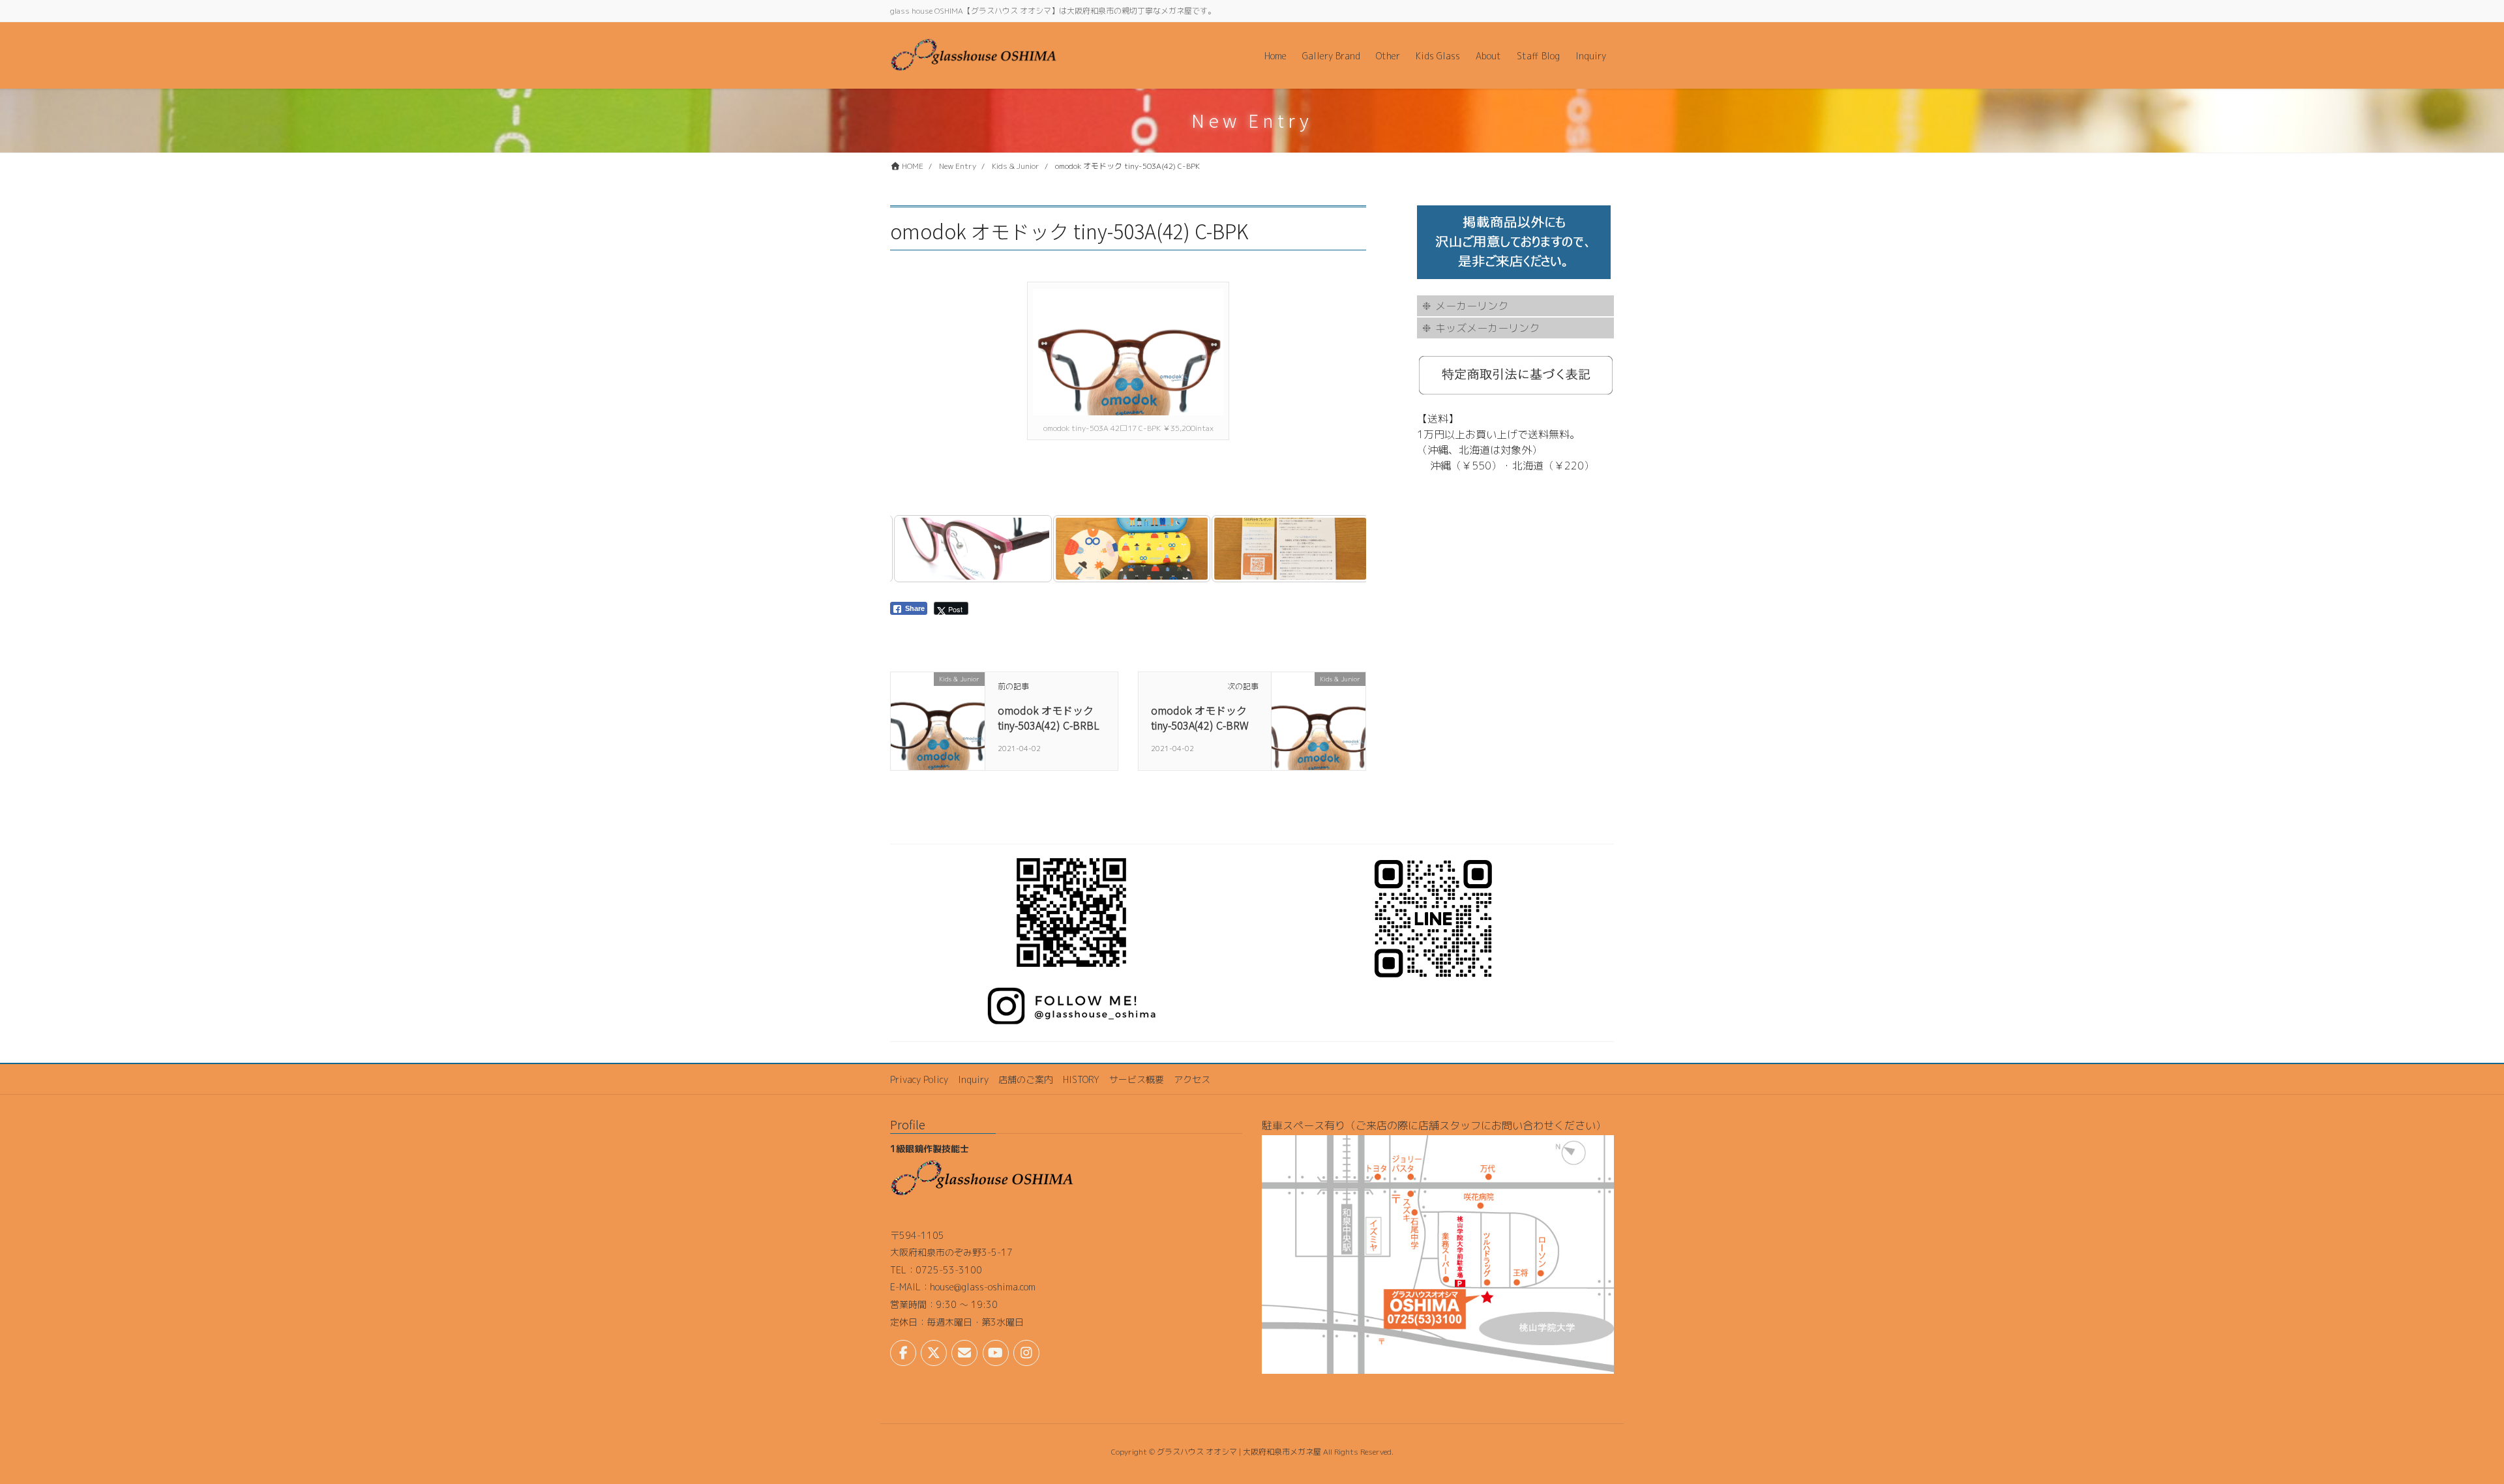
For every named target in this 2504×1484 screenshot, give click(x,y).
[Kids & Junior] (938, 720)
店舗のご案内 (1026, 1079)
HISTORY (1081, 1079)
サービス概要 (1137, 1079)
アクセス (1192, 1079)
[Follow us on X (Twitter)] (934, 1353)
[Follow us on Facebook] (903, 1353)
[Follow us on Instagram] (1026, 1353)
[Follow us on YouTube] (996, 1353)
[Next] (1339, 549)
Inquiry (973, 1079)
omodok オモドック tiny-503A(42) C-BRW (1200, 717)
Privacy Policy (919, 1079)
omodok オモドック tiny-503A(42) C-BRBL (1049, 717)
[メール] (964, 1353)
